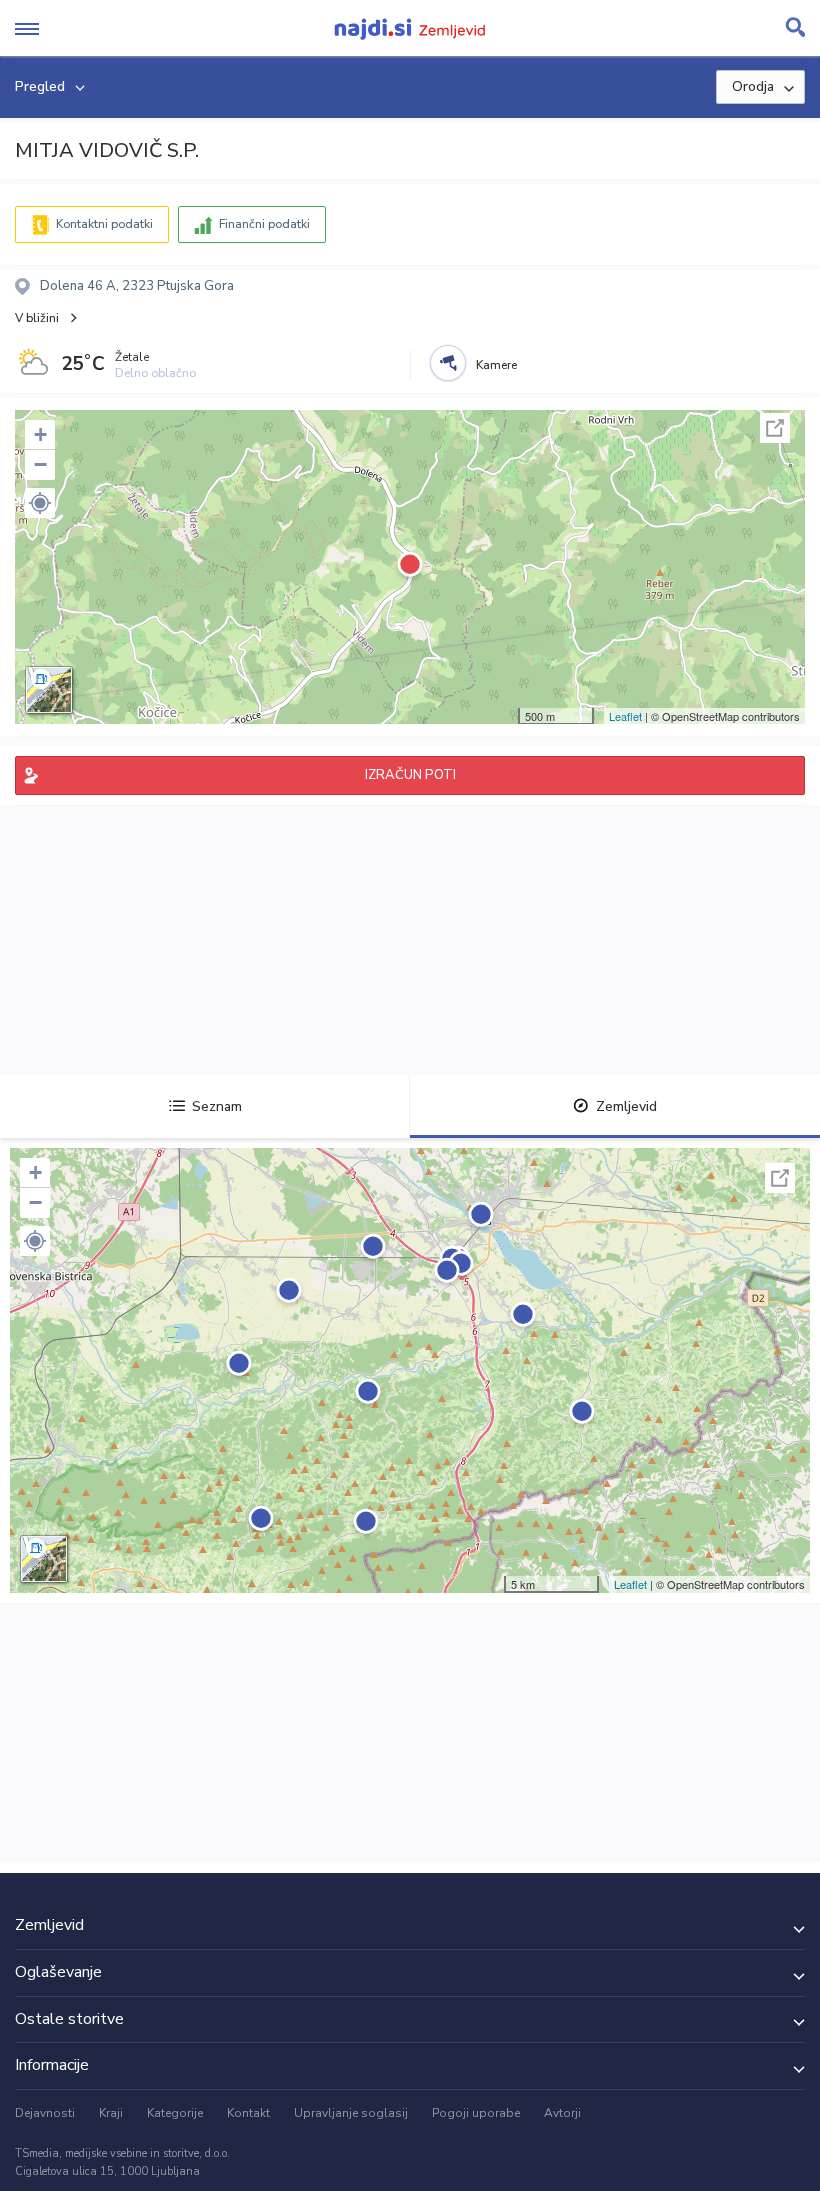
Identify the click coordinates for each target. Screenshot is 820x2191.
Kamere (496, 365)
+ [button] (40, 434)
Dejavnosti (45, 2113)
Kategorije (175, 2113)
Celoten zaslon (775, 428)
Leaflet (625, 716)
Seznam (217, 1106)
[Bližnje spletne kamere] (448, 363)
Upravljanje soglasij (351, 2113)
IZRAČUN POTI (410, 775)
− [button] (40, 464)
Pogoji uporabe (476, 2113)
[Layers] (49, 690)
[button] (40, 503)
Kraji (111, 2113)
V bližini (37, 318)
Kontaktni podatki (104, 224)
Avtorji (562, 2113)
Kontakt (248, 2113)
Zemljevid (626, 1106)
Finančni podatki (264, 224)
